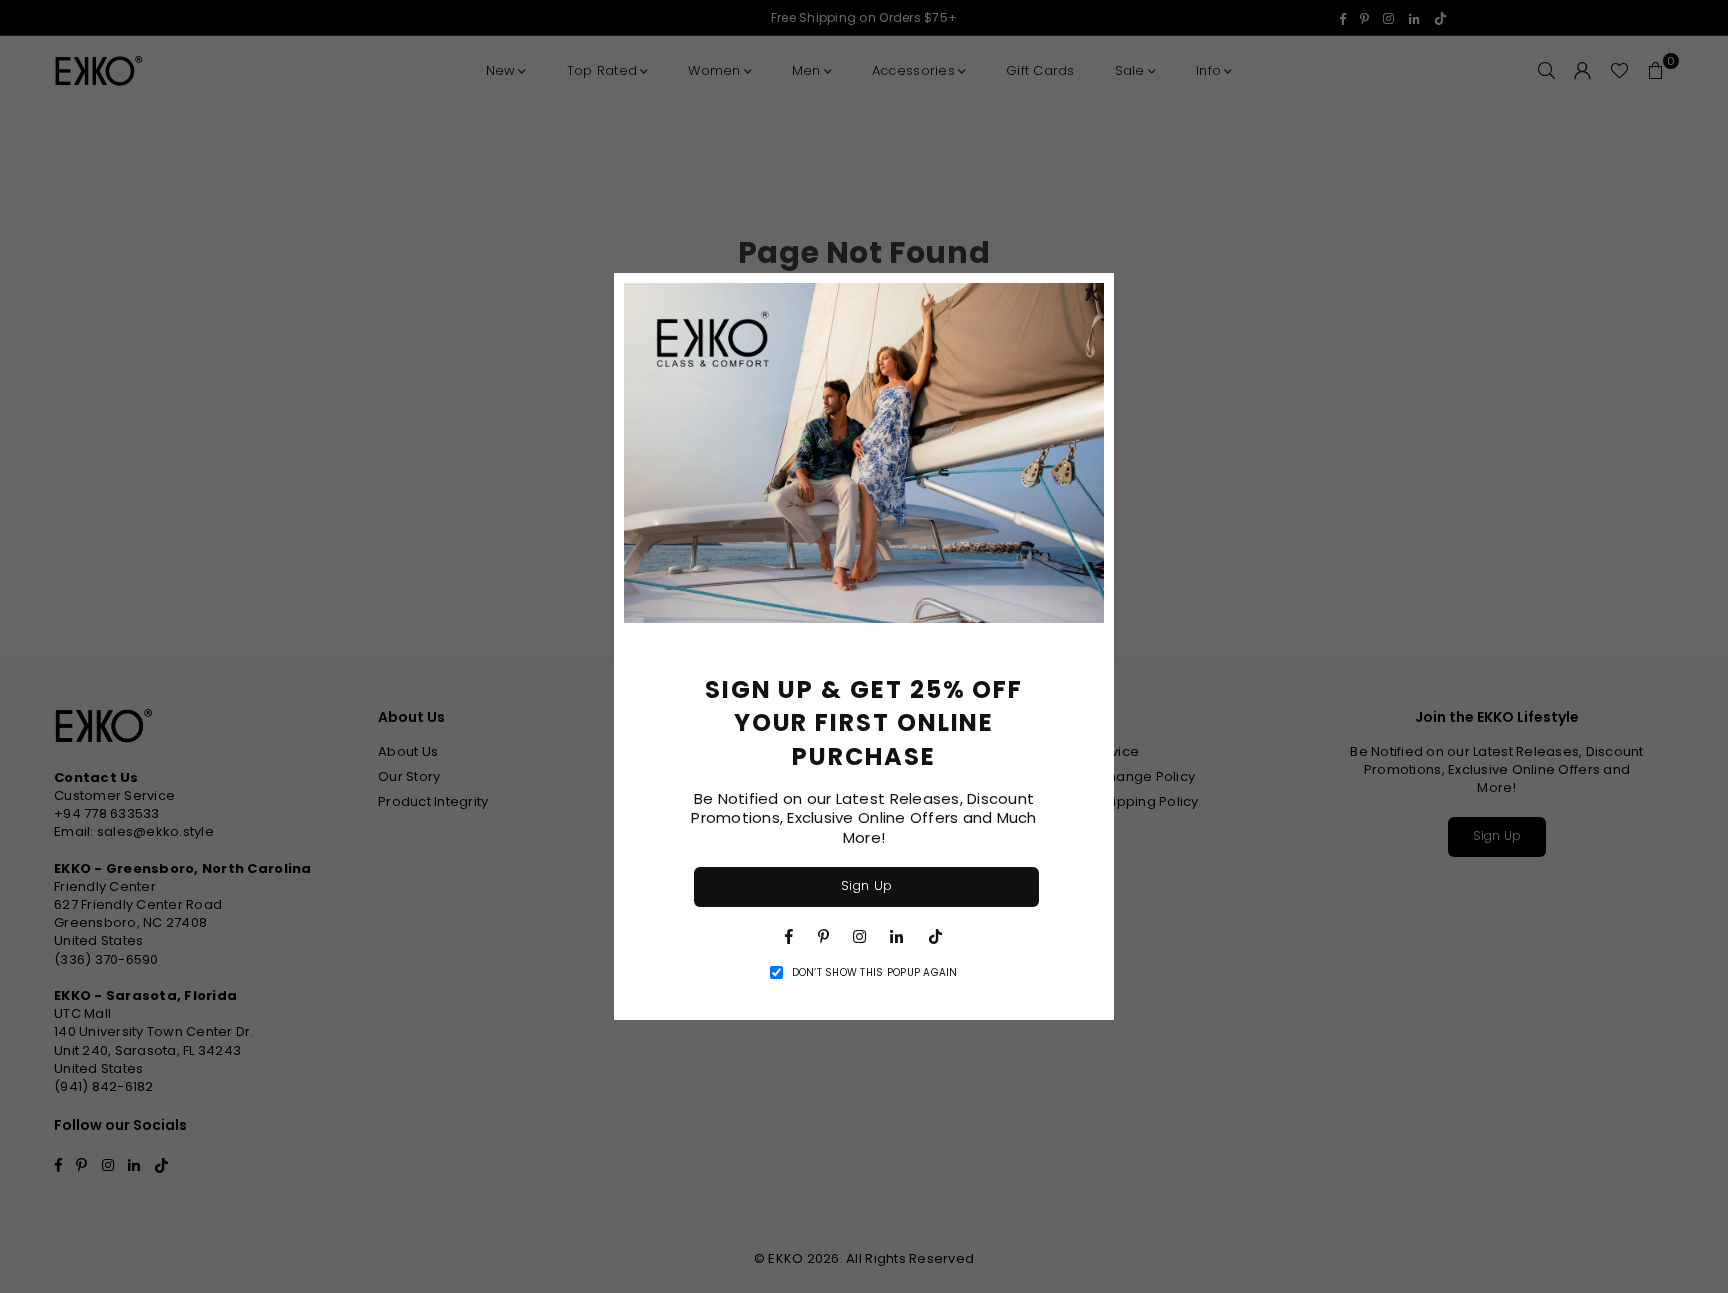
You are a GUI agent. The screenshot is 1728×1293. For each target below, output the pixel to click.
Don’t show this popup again (875, 973)
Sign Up (867, 885)
